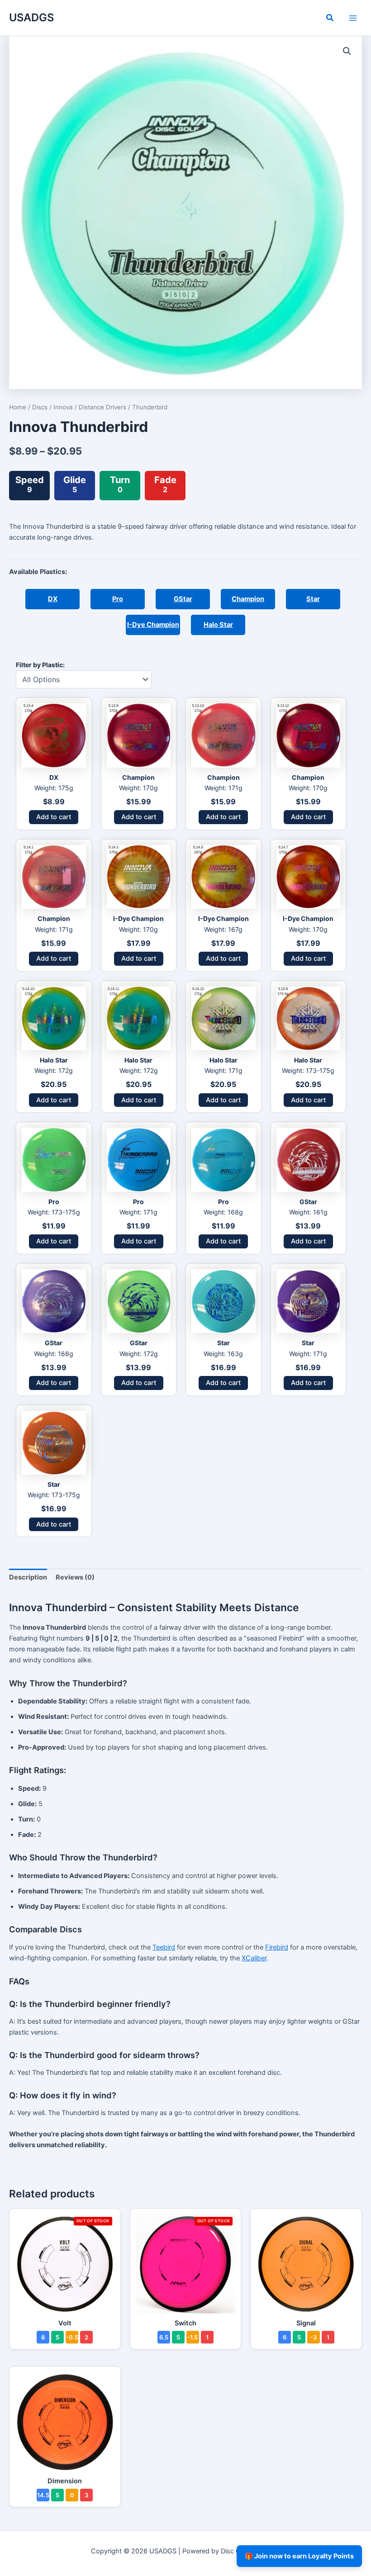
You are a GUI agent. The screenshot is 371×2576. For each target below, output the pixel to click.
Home (18, 407)
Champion (248, 599)
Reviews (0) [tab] (75, 1577)
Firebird (277, 1947)
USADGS (31, 17)
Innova (63, 407)
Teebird (164, 1947)
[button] (330, 19)
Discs (40, 407)
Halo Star (218, 625)
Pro (118, 599)
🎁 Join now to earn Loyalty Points (299, 2556)
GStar (183, 599)
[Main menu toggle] (353, 18)
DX (53, 599)
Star (313, 599)
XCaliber (254, 1958)
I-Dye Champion (153, 625)
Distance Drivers (102, 407)
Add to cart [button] (54, 817)
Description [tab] (28, 1577)
